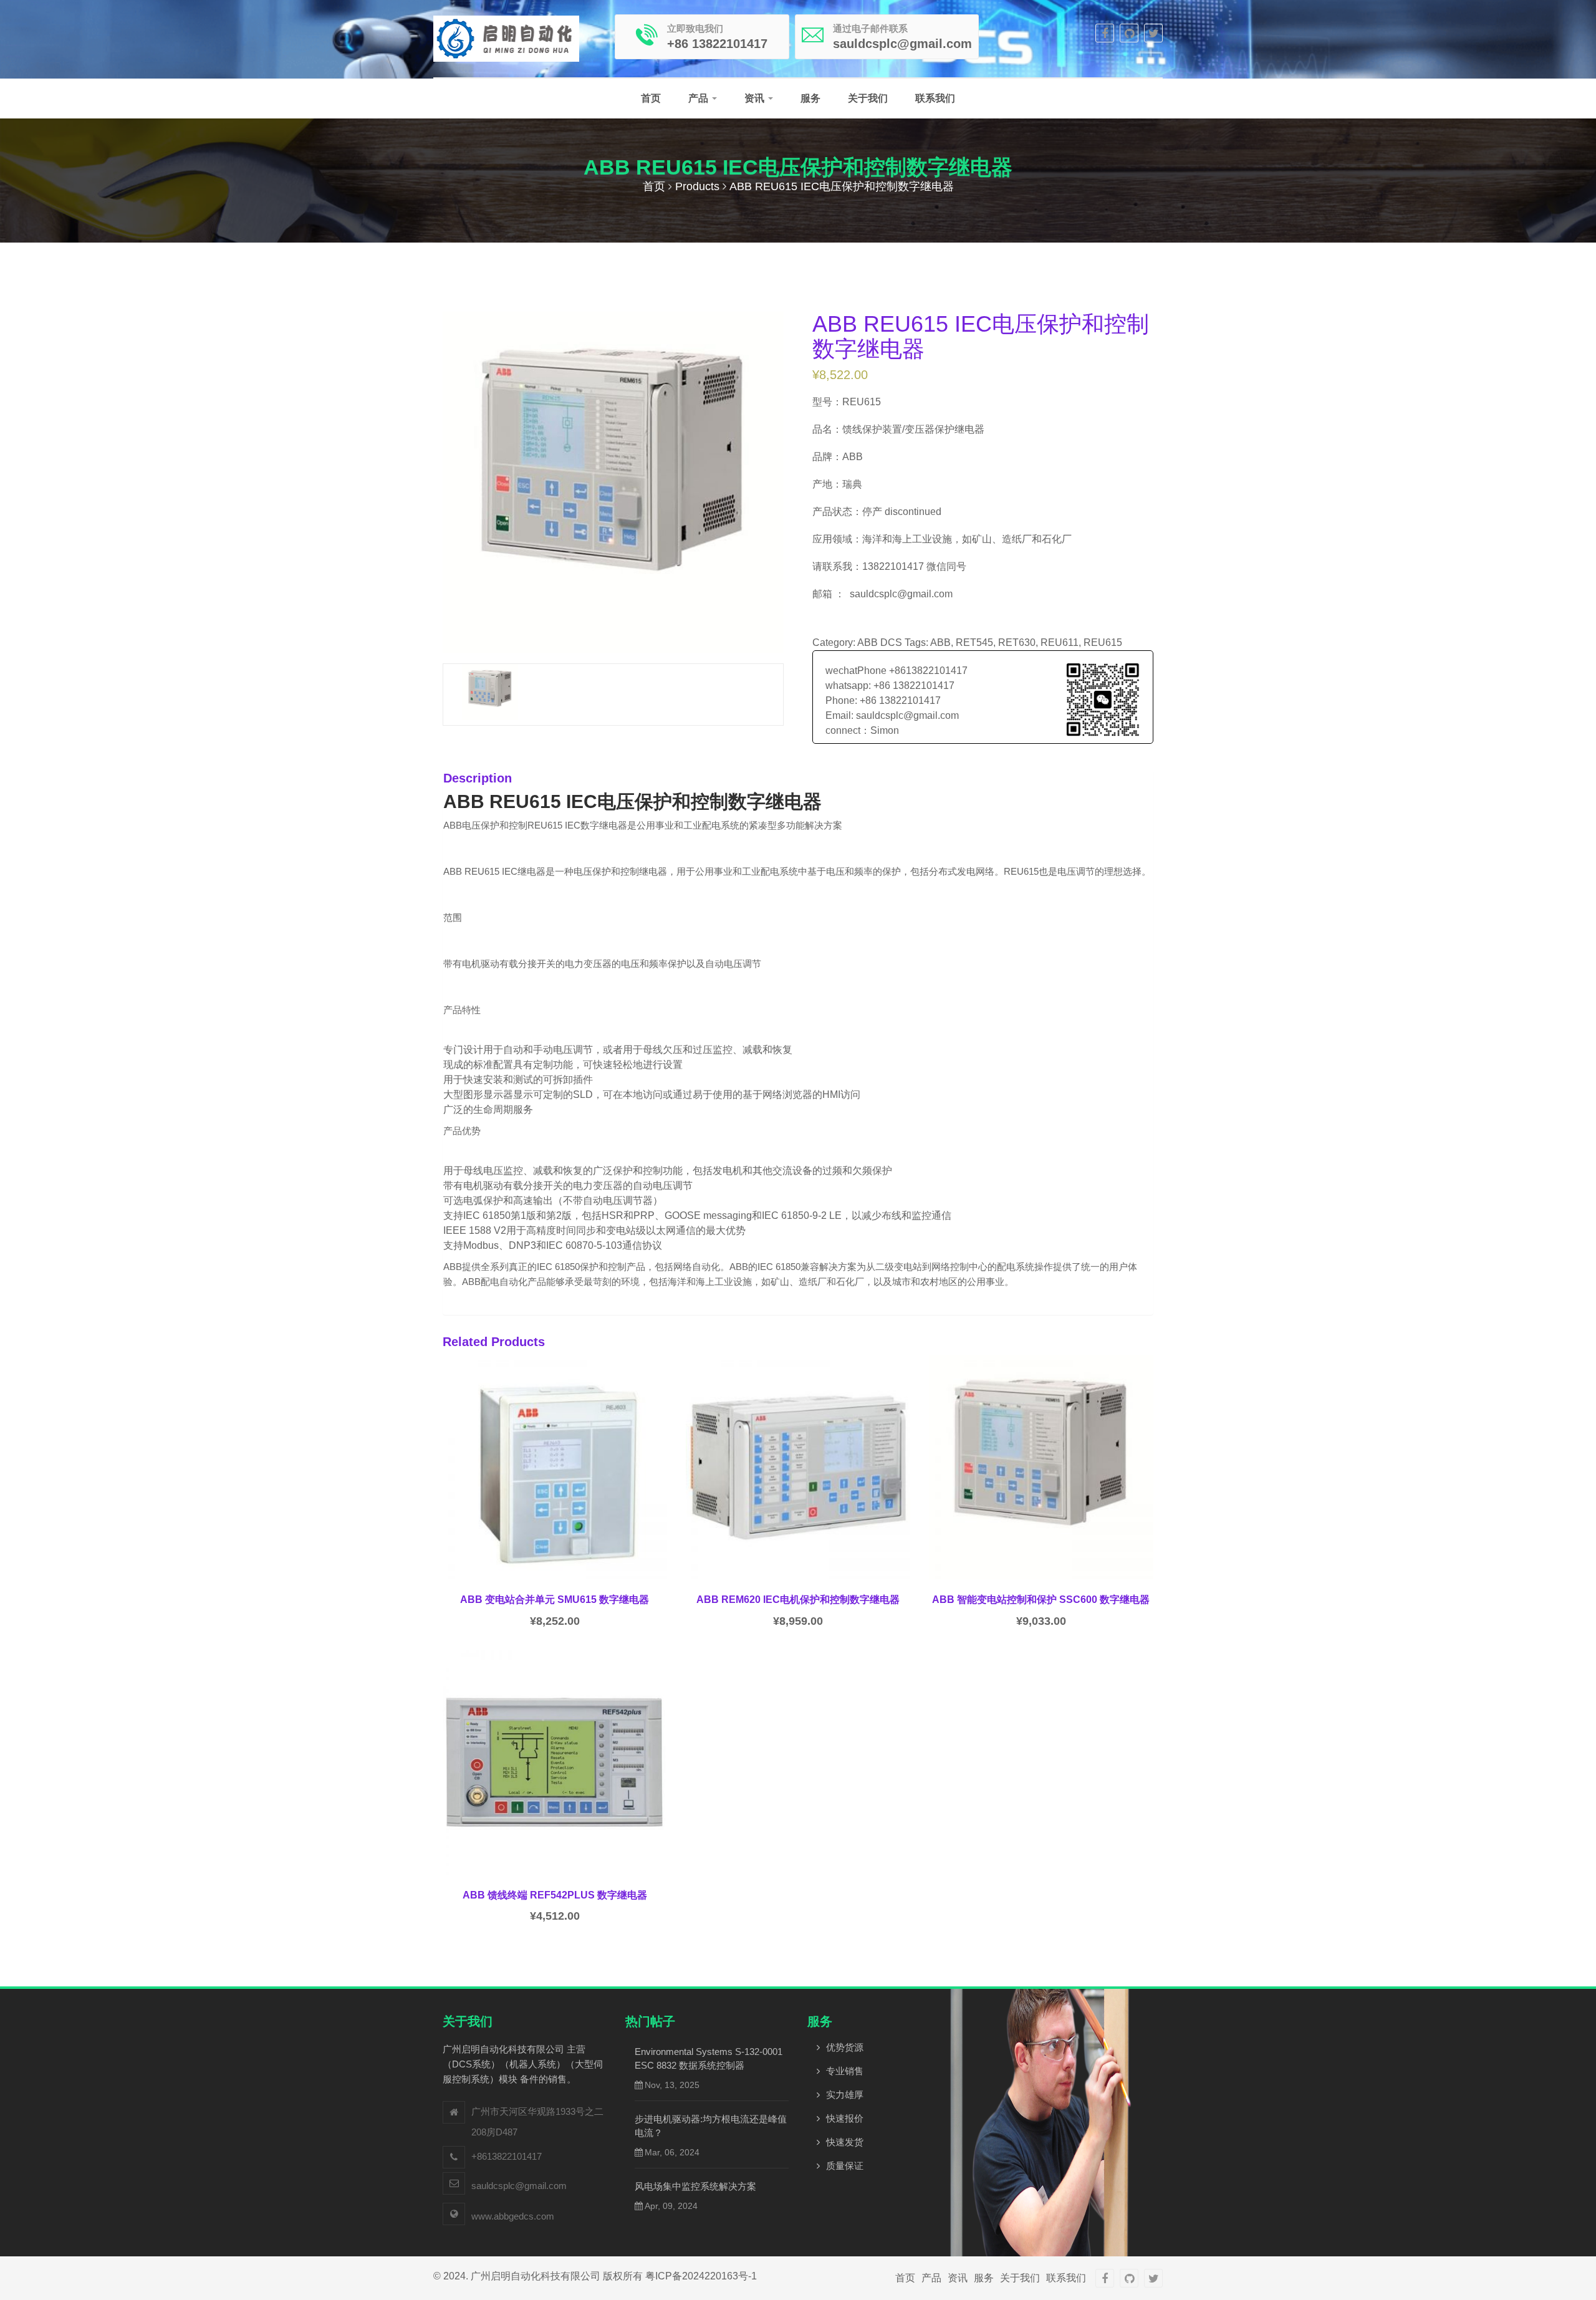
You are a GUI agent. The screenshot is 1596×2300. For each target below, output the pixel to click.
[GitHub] (1129, 33)
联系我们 (935, 98)
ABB (940, 642)
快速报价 (845, 2118)
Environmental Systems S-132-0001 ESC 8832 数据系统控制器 (709, 2058)
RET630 (1017, 642)
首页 (651, 98)
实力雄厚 (845, 2095)
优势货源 (845, 2047)
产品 (699, 98)
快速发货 (845, 2142)
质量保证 (845, 2166)
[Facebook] (1105, 33)
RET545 (974, 642)
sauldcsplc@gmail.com (519, 2186)
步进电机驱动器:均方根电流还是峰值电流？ (711, 2126)
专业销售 (845, 2071)
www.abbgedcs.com (513, 2216)
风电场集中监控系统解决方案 (695, 2186)
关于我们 (868, 98)
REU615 (1103, 642)
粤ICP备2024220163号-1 (701, 2276)
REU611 (1060, 642)
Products (697, 186)
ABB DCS (880, 642)
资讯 (756, 98)
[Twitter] (1153, 33)
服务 (810, 98)
